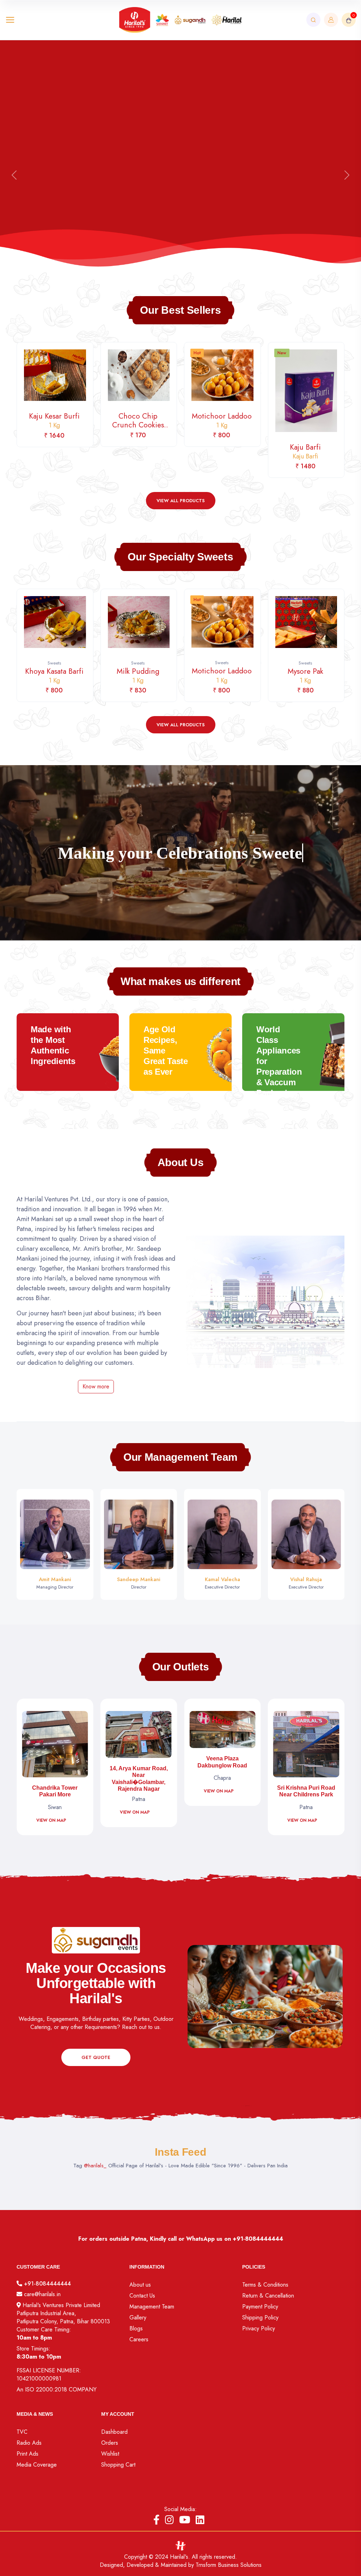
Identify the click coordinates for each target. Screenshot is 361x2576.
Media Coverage (37, 2465)
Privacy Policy (259, 2328)
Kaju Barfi (138, 451)
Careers (139, 2339)
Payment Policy (260, 2307)
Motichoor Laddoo (54, 420)
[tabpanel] (180, 410)
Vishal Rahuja (306, 1579)
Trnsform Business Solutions (229, 2565)
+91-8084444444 (258, 2239)
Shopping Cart (118, 2465)
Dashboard (114, 2432)
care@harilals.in (41, 2294)
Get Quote (96, 2057)
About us (140, 2285)
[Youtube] (185, 2520)
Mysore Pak (138, 675)
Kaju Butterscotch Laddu (222, 676)
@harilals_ (95, 2166)
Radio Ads (29, 2443)
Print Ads (27, 2454)
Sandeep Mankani (139, 1579)
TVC (22, 2432)
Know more (96, 1386)
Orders (110, 2443)
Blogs (136, 2328)
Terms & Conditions (265, 2285)
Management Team (152, 2307)
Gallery (138, 2317)
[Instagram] (169, 2520)
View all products (181, 501)
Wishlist (110, 2454)
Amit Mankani (55, 1579)
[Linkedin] (200, 2520)
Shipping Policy (260, 2317)
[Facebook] (157, 2520)
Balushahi (222, 420)
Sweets (54, 663)
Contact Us (142, 2296)
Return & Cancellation (268, 2296)
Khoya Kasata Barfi (305, 675)
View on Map (31, 1791)
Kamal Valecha (222, 1579)
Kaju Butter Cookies (305, 425)
